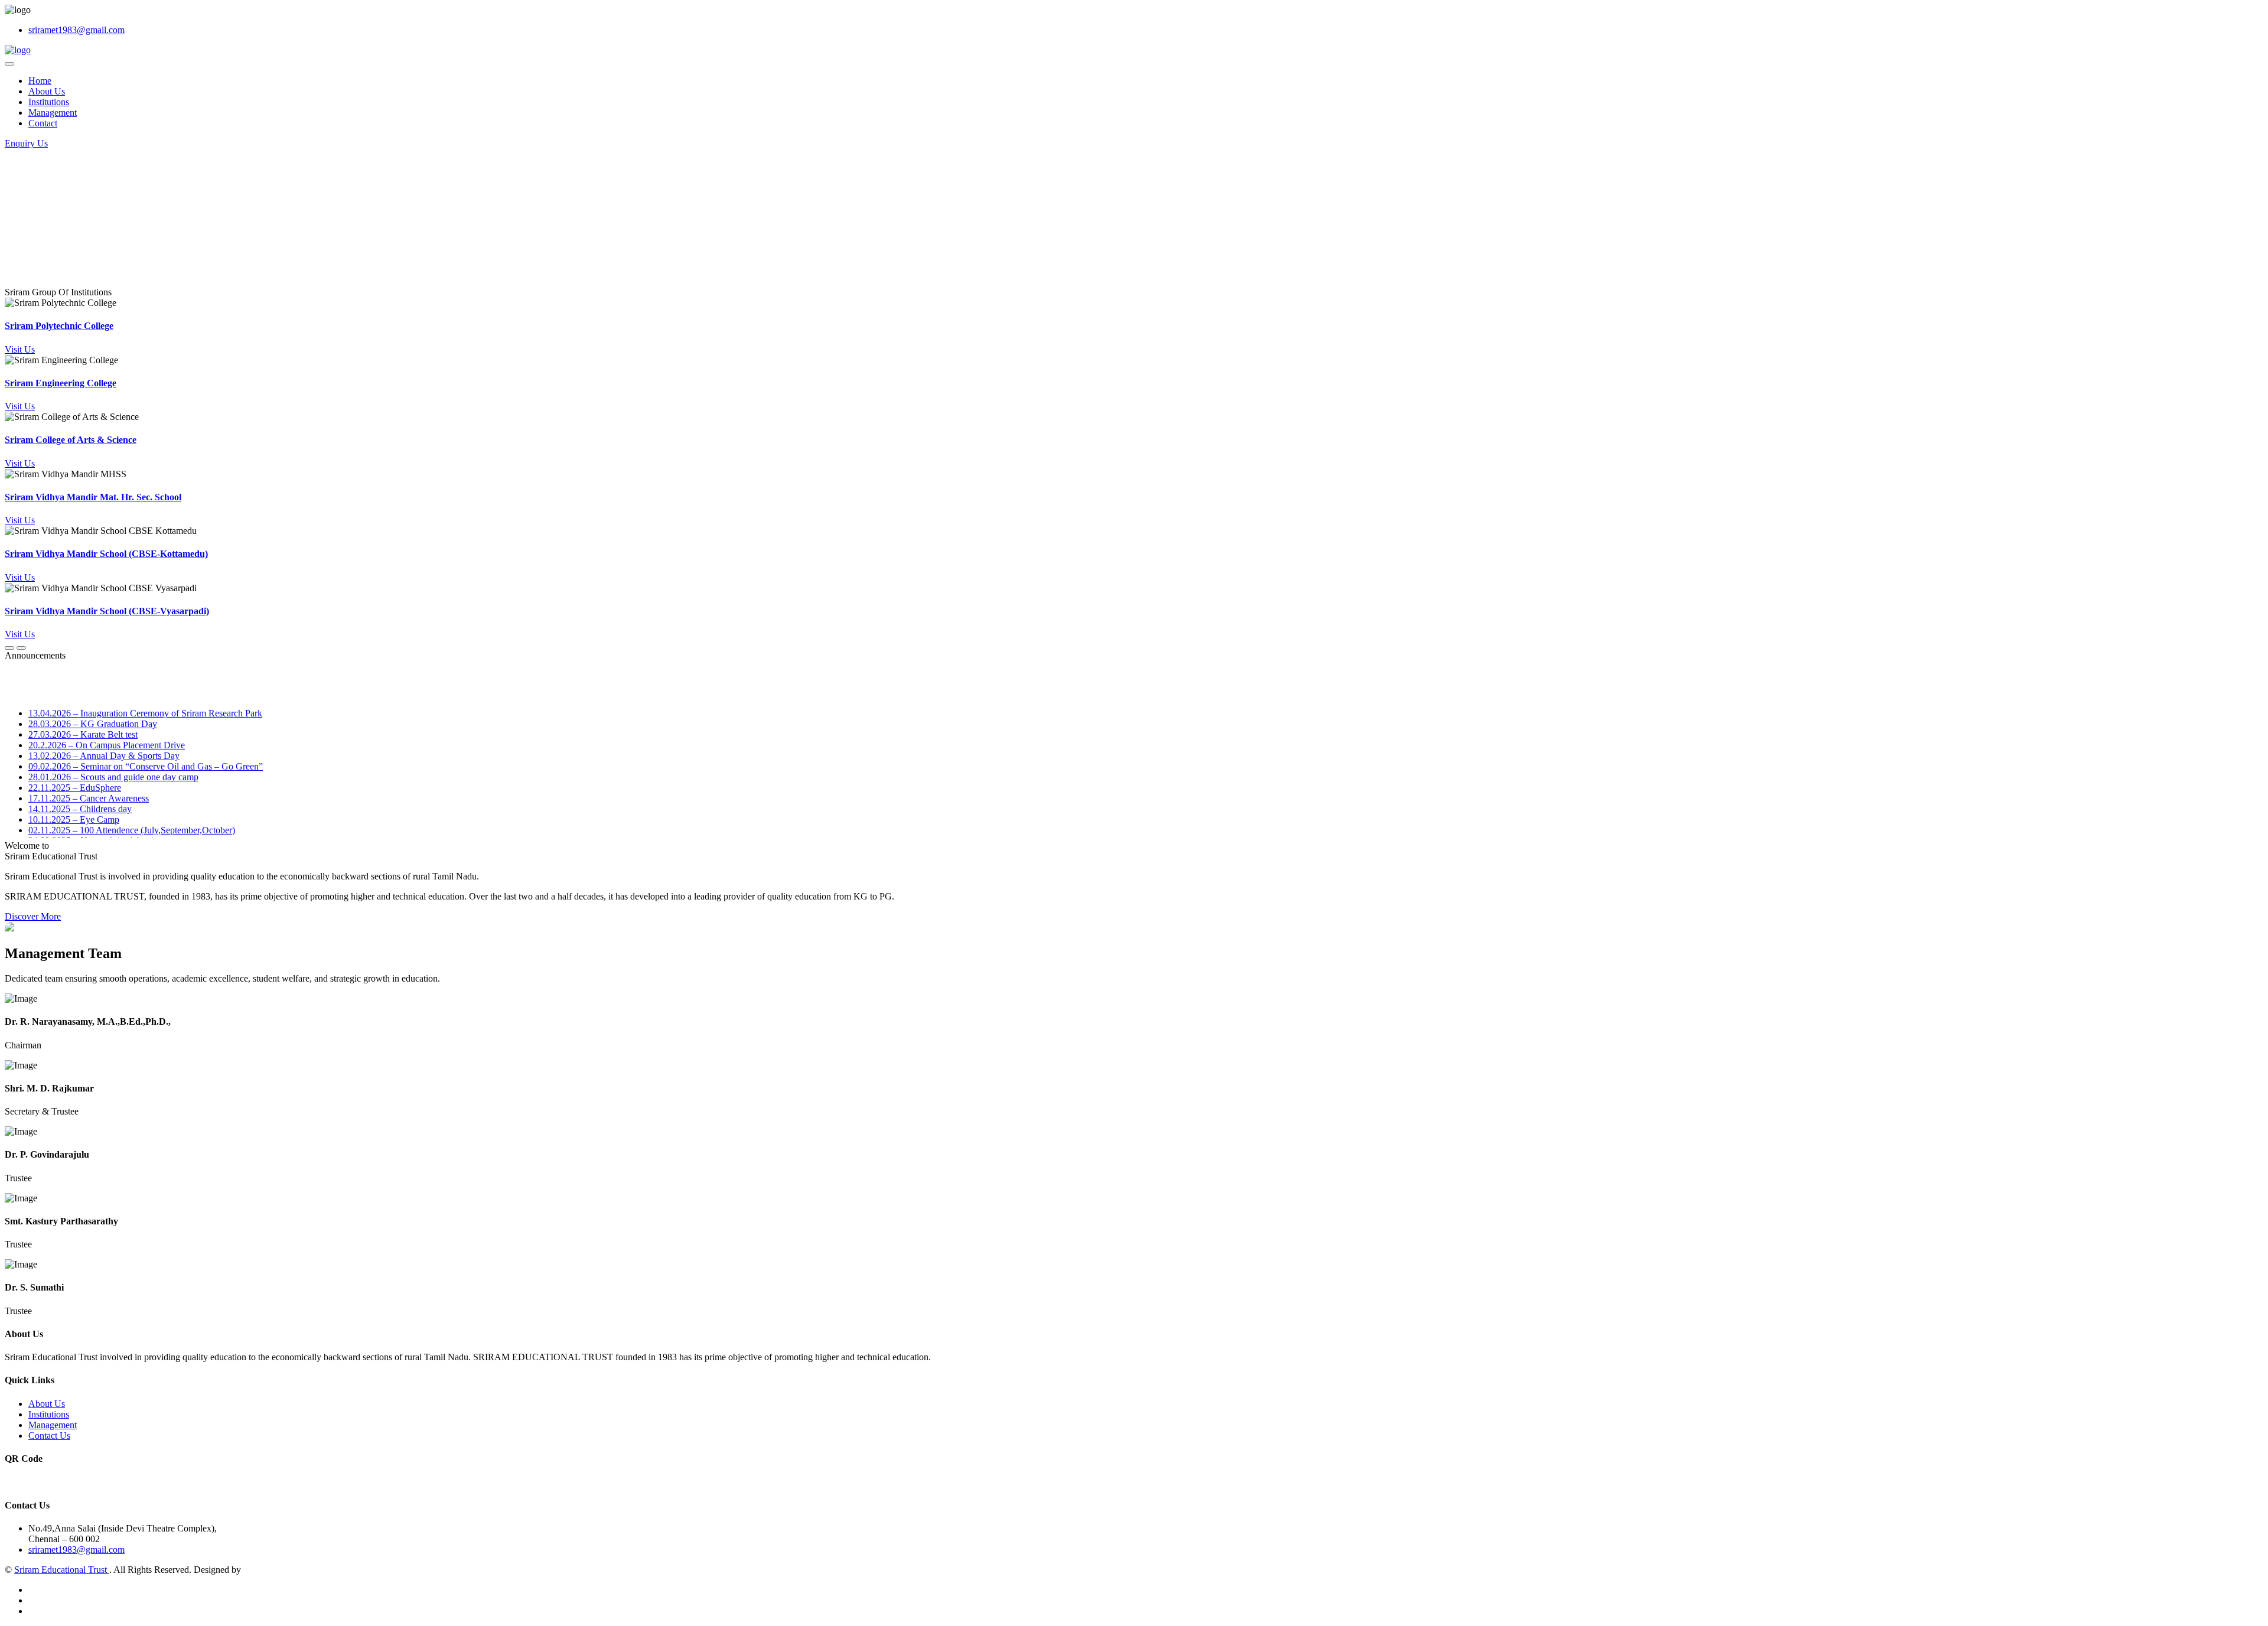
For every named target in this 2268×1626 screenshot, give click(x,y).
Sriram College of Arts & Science (71, 440)
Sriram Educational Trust (62, 1570)
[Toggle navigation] (9, 64)
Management (53, 113)
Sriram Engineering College (61, 383)
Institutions (49, 102)
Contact (43, 123)
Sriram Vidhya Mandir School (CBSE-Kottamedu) (106, 554)
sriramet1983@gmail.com (76, 30)
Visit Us (20, 349)
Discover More (33, 916)
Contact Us (49, 1436)
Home (40, 81)
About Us (47, 91)
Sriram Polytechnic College (59, 326)
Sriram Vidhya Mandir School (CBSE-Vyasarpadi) (107, 611)
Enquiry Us (26, 143)
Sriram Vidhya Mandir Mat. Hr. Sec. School (93, 497)
